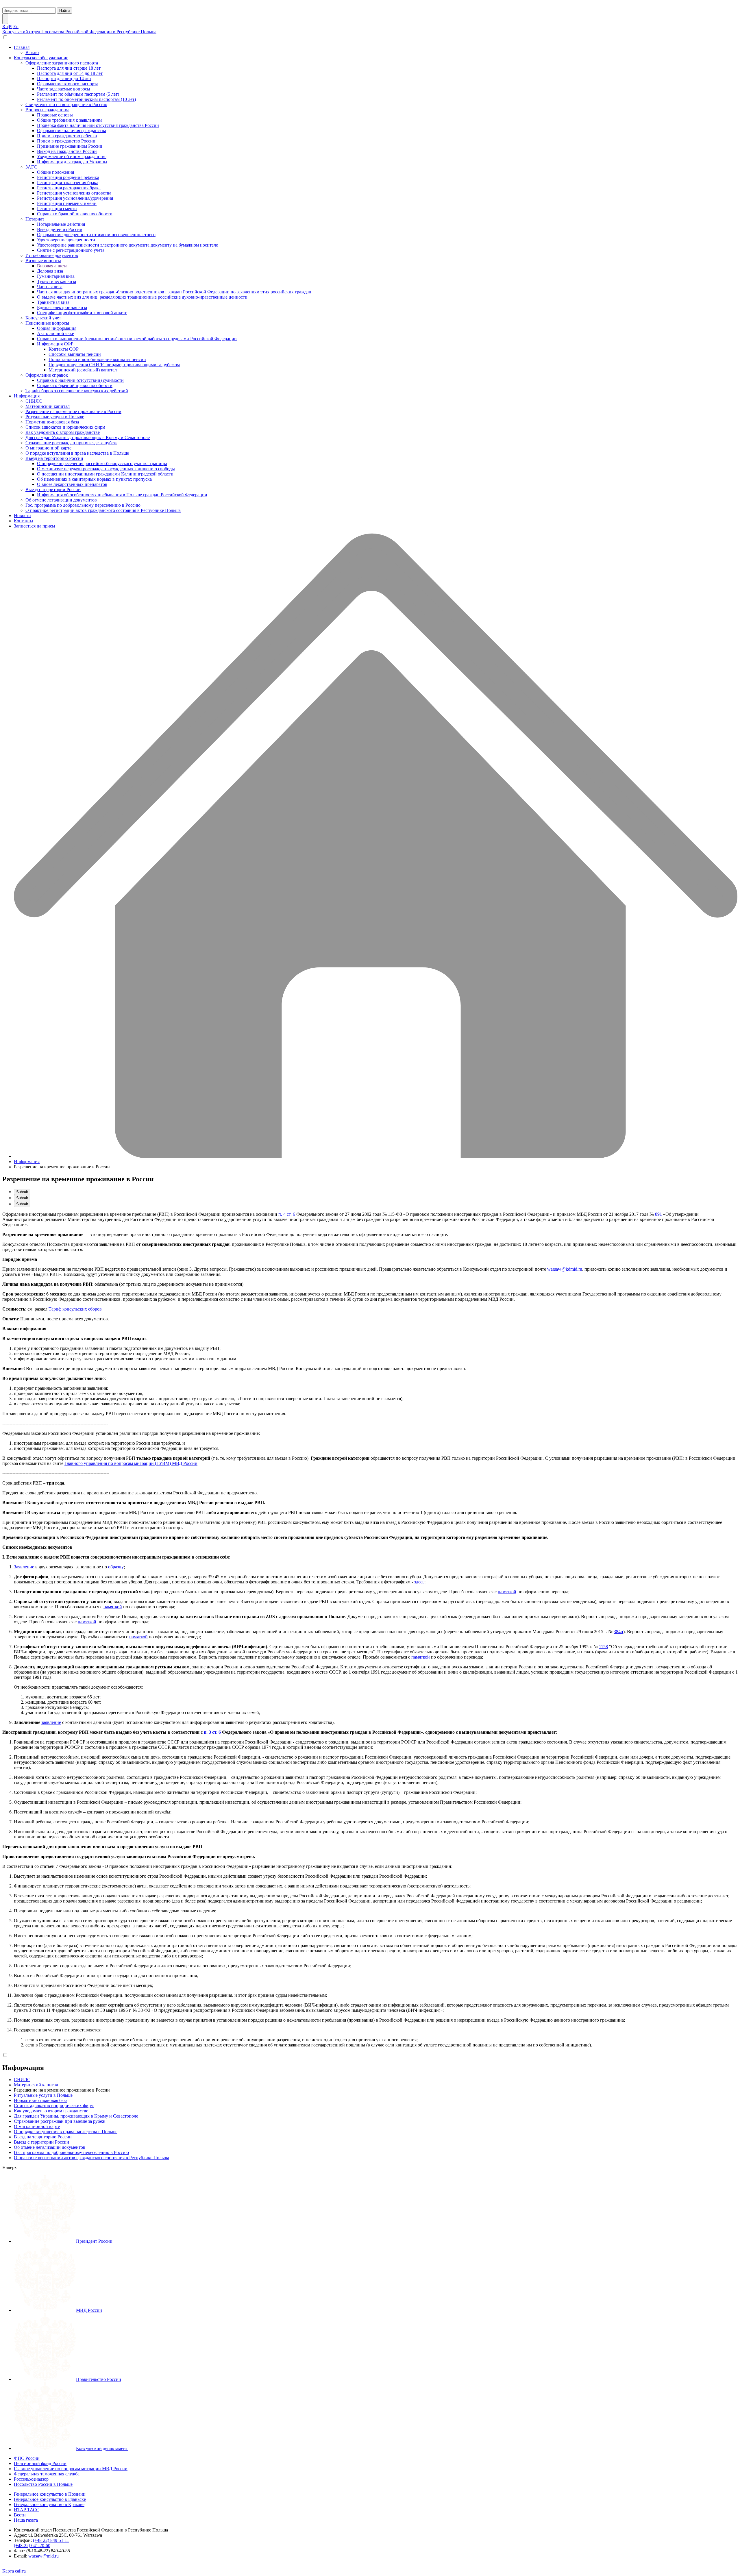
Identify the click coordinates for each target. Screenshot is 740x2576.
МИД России (89, 2310)
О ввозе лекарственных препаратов (72, 484)
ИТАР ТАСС (27, 2510)
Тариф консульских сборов (75, 1309)
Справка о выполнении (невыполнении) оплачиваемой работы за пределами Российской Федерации (137, 339)
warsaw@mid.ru (44, 2556)
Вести (20, 2515)
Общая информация (57, 328)
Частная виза (50, 287)
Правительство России (99, 2379)
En (16, 26)
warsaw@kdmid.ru (565, 1269)
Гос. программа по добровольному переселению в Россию (83, 505)
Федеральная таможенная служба (47, 2474)
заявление (51, 1722)
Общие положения (55, 172)
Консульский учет (43, 318)
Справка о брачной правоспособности (75, 214)
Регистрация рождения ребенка (68, 177)
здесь (419, 1582)
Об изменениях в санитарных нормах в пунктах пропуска (94, 479)
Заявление (24, 1567)
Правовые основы (55, 115)
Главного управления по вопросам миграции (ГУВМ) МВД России (131, 1463)
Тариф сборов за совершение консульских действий (77, 391)
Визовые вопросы (43, 261)
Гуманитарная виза (56, 276)
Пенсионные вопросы (47, 323)
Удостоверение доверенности (66, 240)
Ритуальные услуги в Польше (55, 417)
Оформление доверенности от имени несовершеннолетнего (96, 235)
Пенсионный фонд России (40, 2463)
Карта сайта (14, 2571)
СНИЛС (34, 401)
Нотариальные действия (61, 224)
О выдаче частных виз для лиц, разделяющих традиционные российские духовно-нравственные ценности (142, 297)
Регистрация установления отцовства (74, 193)
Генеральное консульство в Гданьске (50, 2499)
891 (658, 1214)
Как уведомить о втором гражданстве (63, 432)
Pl (11, 26)
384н (618, 1632)
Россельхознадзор (31, 2479)
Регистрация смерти (57, 209)
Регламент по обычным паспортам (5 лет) (78, 94)
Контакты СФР (64, 349)
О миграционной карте (48, 448)
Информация (27, 396)
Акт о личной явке (55, 333)
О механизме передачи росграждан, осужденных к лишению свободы (106, 469)
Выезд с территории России (53, 490)
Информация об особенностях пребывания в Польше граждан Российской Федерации (122, 495)
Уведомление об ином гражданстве (72, 157)
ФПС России (27, 2458)
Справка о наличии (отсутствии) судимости (80, 380)
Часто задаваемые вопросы (64, 89)
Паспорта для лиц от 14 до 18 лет (70, 73)
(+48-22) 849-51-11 (51, 2540)
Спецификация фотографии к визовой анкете (82, 313)
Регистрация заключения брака (68, 183)
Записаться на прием (34, 526)
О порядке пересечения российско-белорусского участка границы (102, 463)
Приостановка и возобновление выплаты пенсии (97, 359)
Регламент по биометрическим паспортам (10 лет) (86, 99)
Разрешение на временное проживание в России (73, 411)
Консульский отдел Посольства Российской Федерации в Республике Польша (79, 32)
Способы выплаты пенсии (75, 354)
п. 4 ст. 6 (287, 1214)
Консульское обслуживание (41, 58)
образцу (116, 1567)
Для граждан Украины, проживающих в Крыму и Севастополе (88, 437)
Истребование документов (52, 255)
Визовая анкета (52, 266)
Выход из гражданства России (67, 151)
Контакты (24, 521)
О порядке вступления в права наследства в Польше (77, 453)
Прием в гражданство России (66, 141)
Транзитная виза (53, 302)
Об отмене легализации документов (61, 500)
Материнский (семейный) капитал (83, 370)
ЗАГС (31, 167)
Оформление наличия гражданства (72, 131)
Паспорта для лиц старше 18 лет (69, 68)
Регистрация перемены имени (67, 203)
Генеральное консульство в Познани (50, 2494)
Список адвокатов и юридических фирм (65, 427)
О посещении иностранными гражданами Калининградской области (105, 474)
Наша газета (26, 2520)
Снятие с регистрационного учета (71, 250)
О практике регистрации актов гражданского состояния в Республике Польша (103, 510)
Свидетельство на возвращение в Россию (66, 104)
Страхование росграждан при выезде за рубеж (71, 443)
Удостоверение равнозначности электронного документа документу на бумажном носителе (127, 245)
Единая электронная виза (62, 307)
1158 (603, 1647)
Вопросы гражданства (47, 110)
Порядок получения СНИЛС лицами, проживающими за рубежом (114, 365)
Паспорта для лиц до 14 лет (64, 78)
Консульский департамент (102, 2448)
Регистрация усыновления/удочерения (75, 198)
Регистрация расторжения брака (69, 188)
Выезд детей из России (60, 229)
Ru (5, 26)
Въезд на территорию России (54, 458)
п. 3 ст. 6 (212, 1732)
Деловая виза (50, 271)
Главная (22, 47)
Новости (22, 516)
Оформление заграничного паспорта (62, 63)
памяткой (507, 1592)
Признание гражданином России (70, 146)
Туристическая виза (57, 281)
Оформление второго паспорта (68, 84)
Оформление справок (47, 375)
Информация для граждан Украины (72, 162)
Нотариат (35, 219)
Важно (32, 52)
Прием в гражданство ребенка (67, 136)
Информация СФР (55, 344)
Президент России (94, 2241)
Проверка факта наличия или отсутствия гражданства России (98, 125)
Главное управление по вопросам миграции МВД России (71, 2469)
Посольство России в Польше (43, 2484)
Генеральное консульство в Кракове (49, 2504)
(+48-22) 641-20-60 (32, 2546)
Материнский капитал (48, 406)
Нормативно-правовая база (52, 422)
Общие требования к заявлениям (69, 120)
